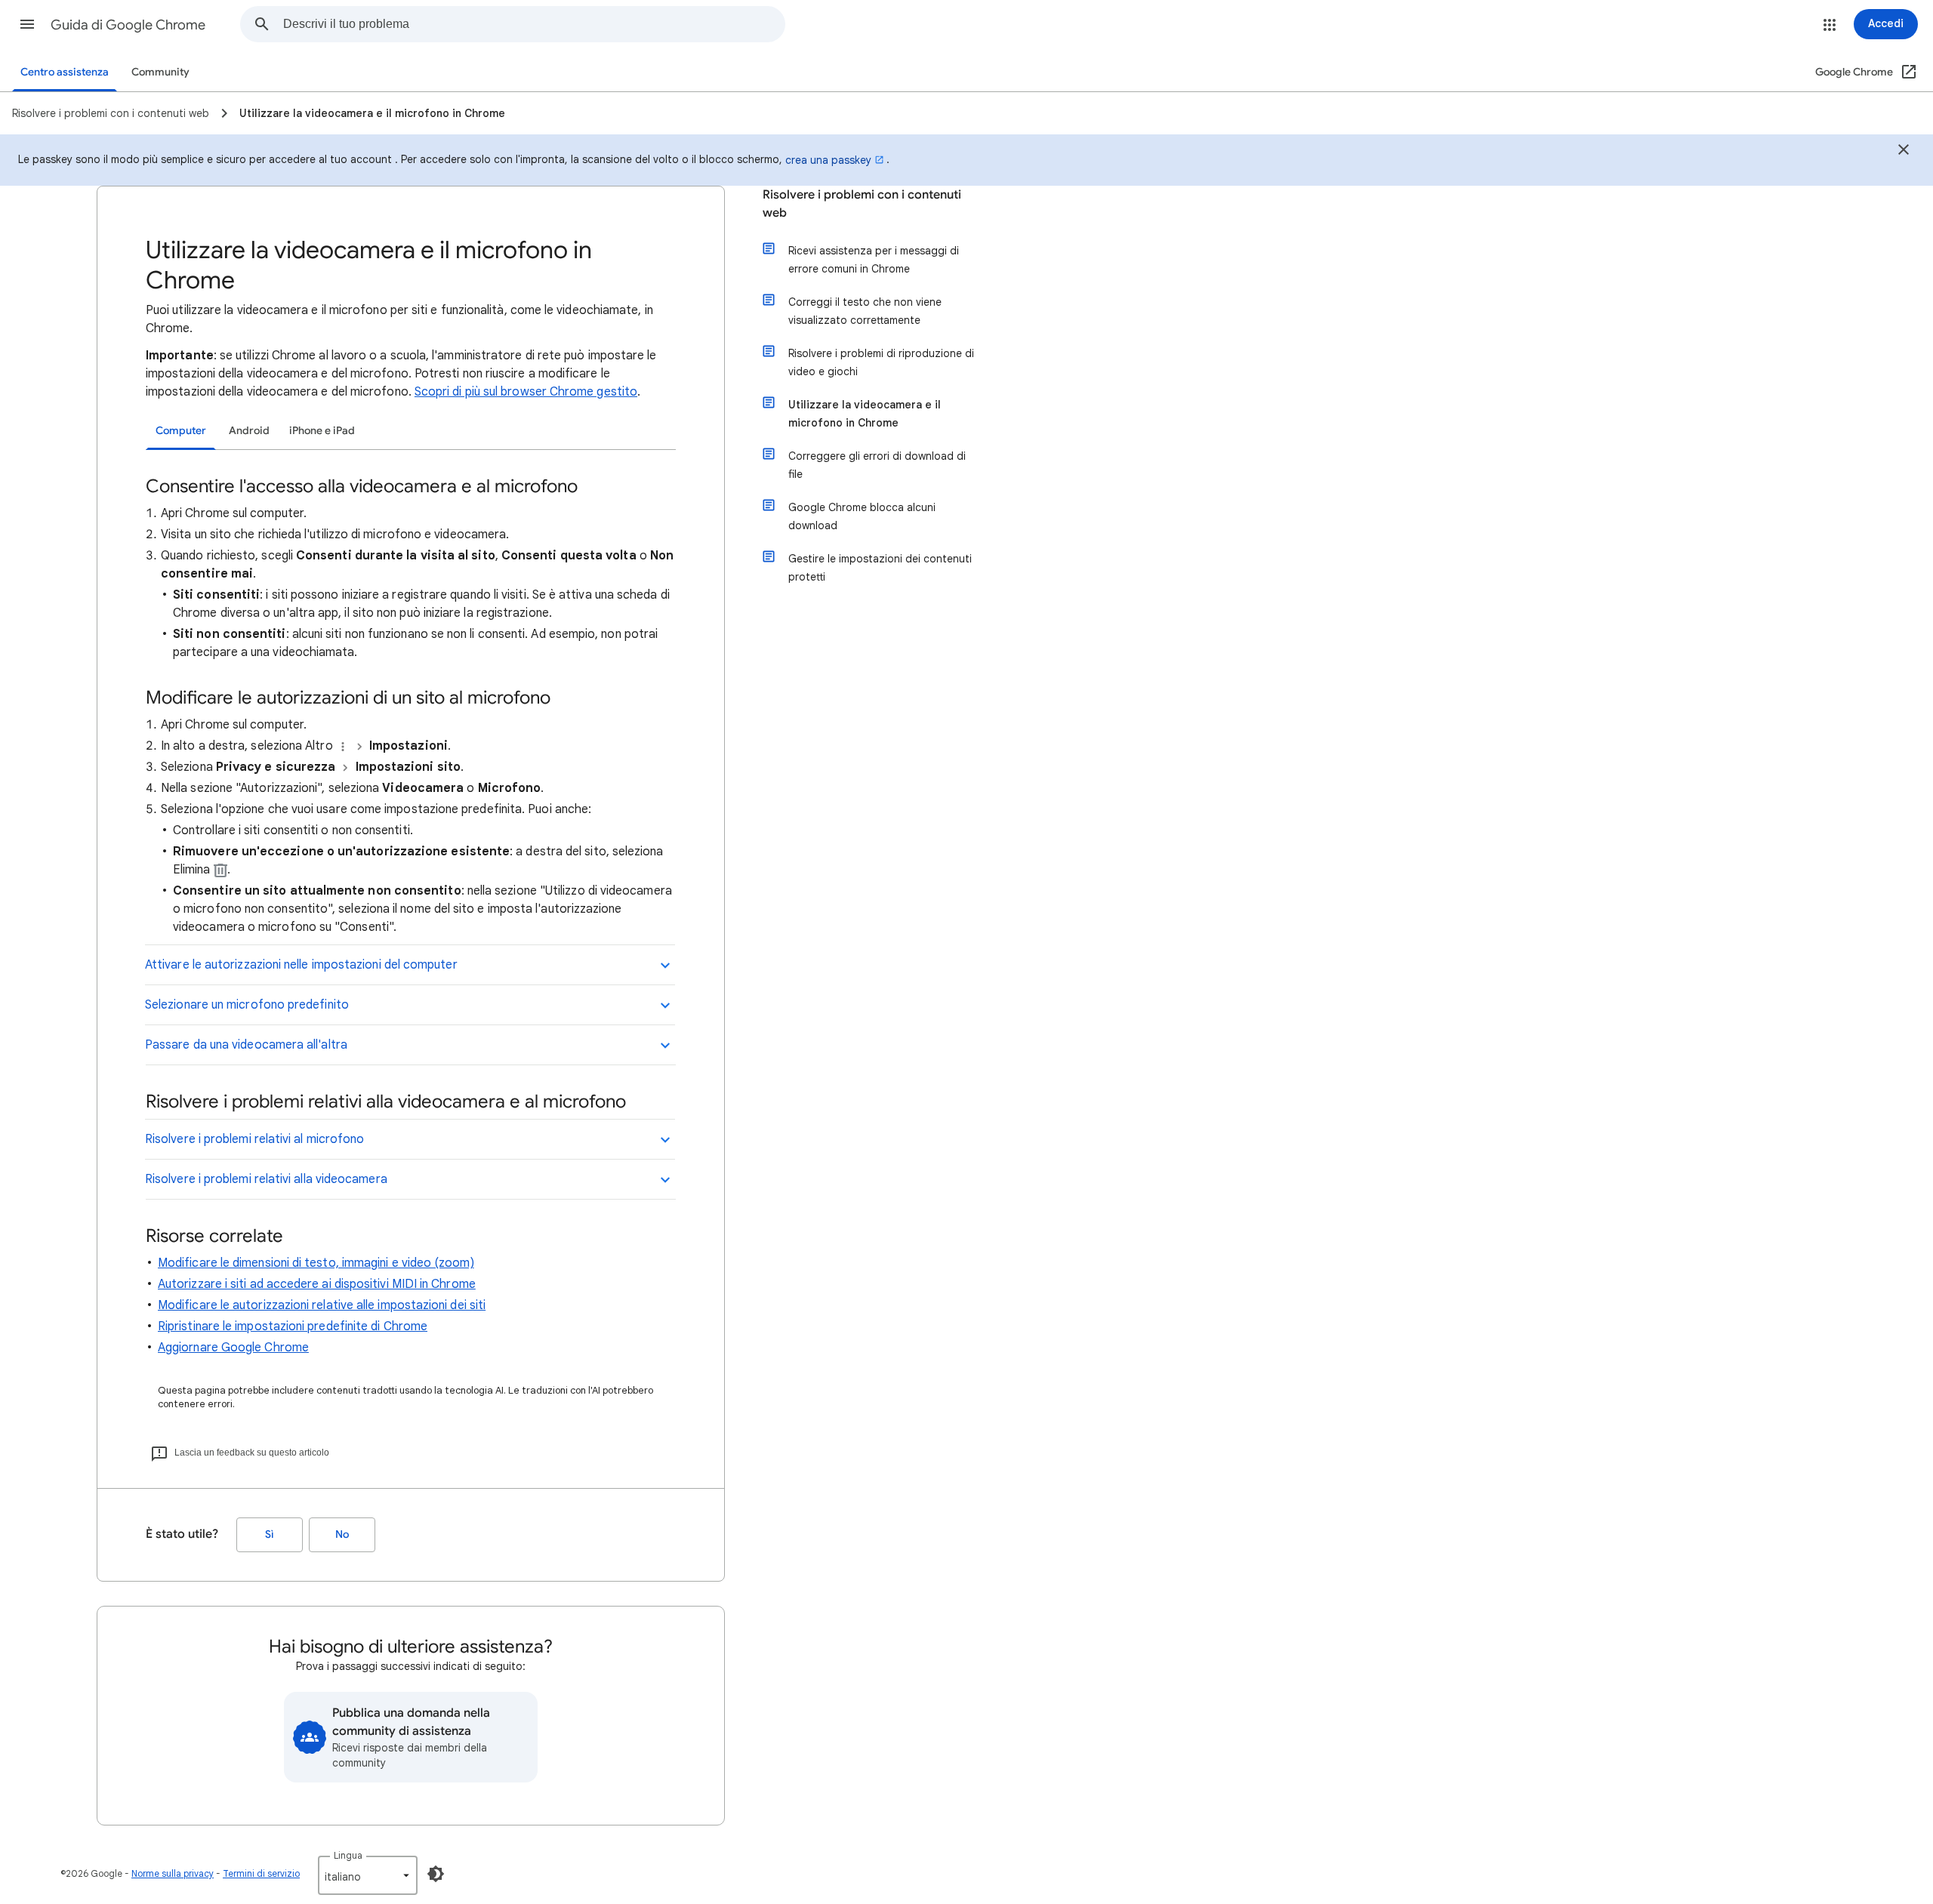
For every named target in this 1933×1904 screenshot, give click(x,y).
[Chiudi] (1904, 152)
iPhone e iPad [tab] (322, 431)
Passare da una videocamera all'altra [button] (246, 1045)
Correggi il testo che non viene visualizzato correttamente (865, 311)
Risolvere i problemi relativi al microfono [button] (254, 1139)
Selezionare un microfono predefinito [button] (247, 1005)
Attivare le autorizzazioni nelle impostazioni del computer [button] (301, 965)
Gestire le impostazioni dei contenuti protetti (880, 568)
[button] (27, 24)
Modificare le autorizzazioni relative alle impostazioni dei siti (322, 1305)
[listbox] (368, 1875)
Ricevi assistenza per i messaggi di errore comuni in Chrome (874, 260)
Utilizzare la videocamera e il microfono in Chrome (865, 414)
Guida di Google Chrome (128, 25)
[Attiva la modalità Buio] (436, 1874)
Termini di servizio (261, 1873)
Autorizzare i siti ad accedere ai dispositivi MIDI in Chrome (317, 1284)
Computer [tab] (181, 431)
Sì (270, 1534)
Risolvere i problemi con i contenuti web (862, 204)
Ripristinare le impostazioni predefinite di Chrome (293, 1326)
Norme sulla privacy (173, 1873)
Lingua (348, 1855)
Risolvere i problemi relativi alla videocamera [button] (266, 1179)
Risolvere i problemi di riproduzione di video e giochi (881, 362)
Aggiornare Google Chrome (233, 1348)
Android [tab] (249, 431)
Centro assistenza (65, 72)
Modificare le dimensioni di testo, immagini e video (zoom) (316, 1263)
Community (160, 72)
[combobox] (534, 24)
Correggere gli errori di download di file (877, 465)
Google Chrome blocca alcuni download (862, 516)
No (342, 1534)
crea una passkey (828, 160)
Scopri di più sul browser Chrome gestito (526, 392)
